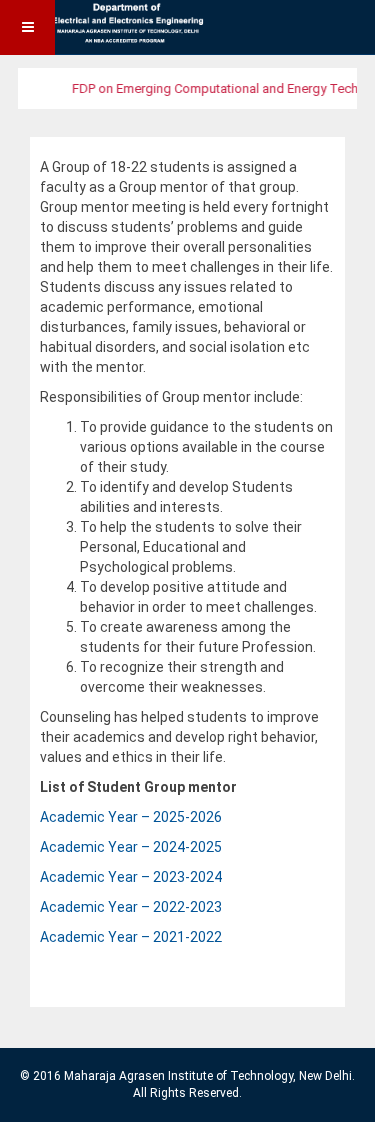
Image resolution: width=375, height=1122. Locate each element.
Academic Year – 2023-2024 (131, 877)
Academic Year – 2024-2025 (131, 847)
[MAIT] (105, 27)
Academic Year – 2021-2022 (131, 937)
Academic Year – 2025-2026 (131, 817)
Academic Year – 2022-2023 (131, 907)
